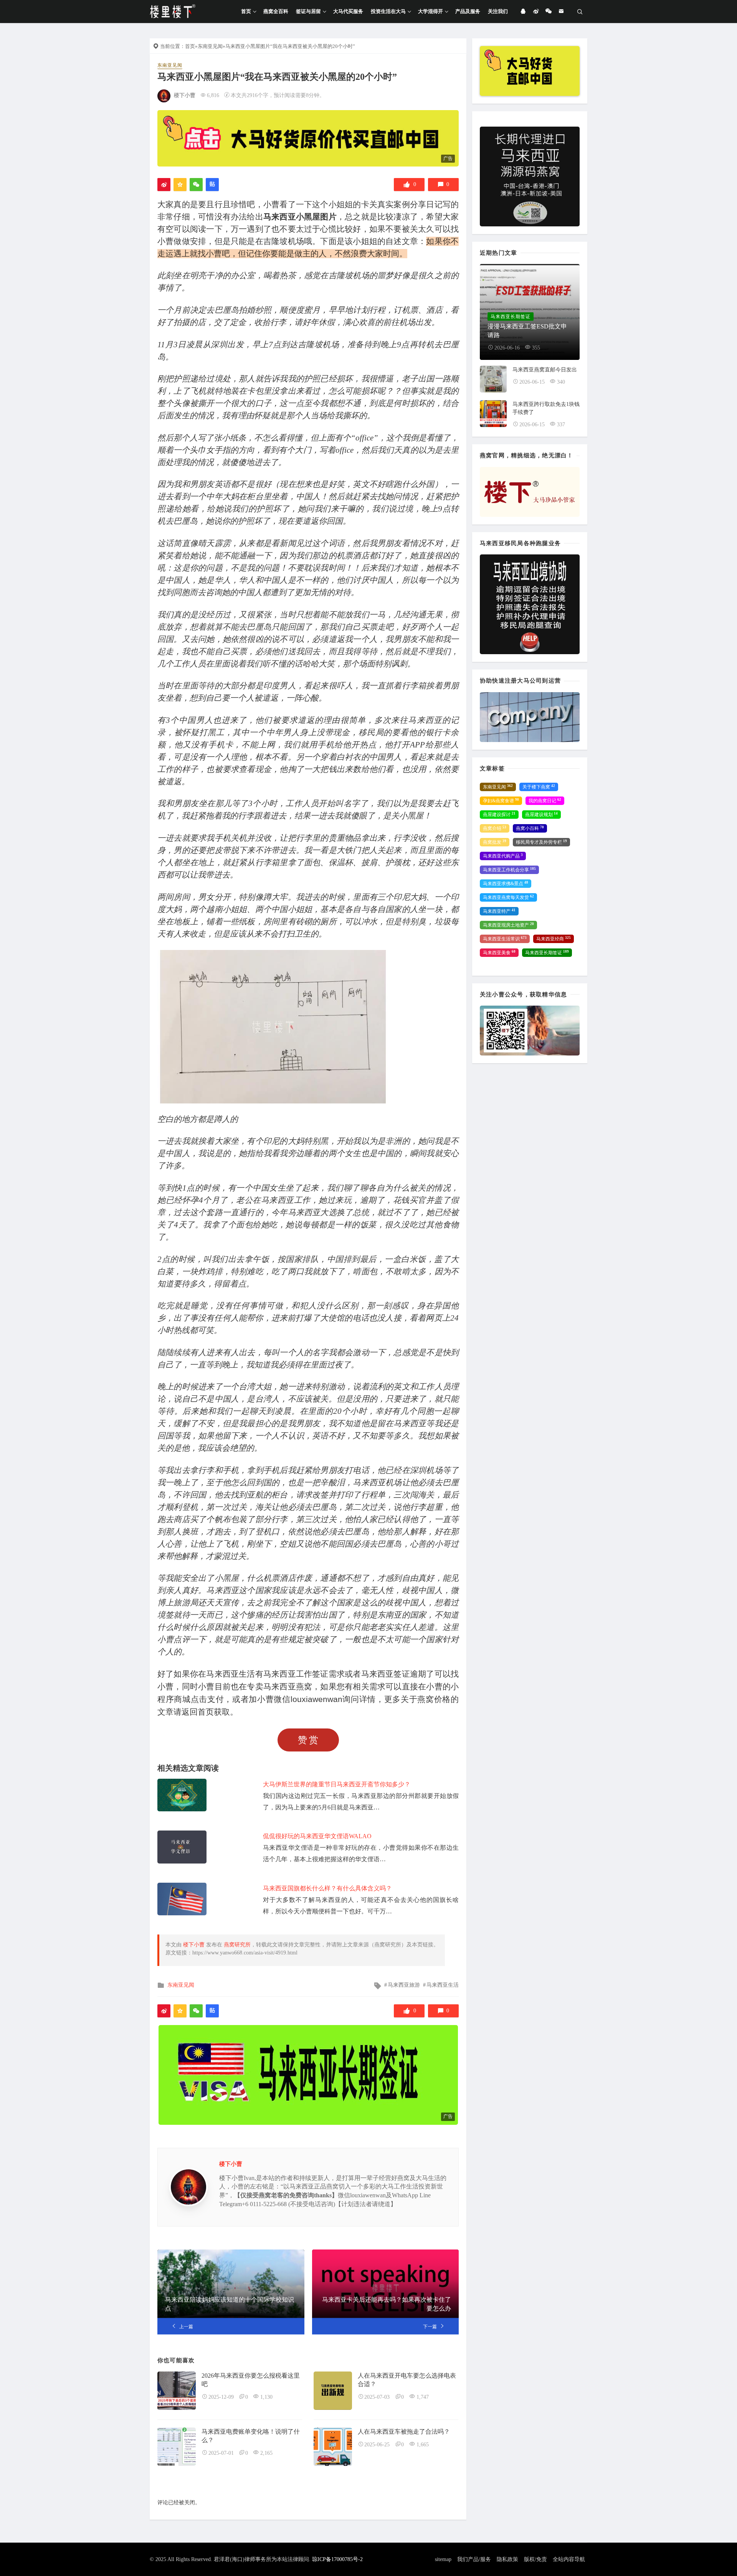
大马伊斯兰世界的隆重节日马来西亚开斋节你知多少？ (337, 1784)
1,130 (266, 2397)
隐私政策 (507, 2559)
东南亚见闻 (210, 46)
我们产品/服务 (474, 2559)
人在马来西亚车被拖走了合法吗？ (404, 2432)
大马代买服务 (348, 11)
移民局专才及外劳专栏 (541, 842)
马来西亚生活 (443, 1985)
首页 (246, 11)
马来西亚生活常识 (505, 939)
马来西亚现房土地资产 (508, 925)
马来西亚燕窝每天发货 (508, 897)
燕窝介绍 (495, 828)
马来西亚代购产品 (503, 856)
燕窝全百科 (276, 11)
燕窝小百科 (530, 828)
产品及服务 (468, 11)
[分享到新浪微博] (164, 185)
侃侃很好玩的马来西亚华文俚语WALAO (317, 1836)
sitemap (443, 2559)
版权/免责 (535, 2559)
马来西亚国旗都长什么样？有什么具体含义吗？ (327, 1888)
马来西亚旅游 (404, 1985)
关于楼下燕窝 (539, 787)
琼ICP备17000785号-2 (337, 2559)
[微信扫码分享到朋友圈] (196, 185)
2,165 (266, 2453)
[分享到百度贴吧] (212, 185)
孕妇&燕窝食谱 (501, 801)
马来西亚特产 (499, 911)
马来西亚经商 (554, 939)
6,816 (213, 95)
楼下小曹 (185, 95)
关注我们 (498, 11)
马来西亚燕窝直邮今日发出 (545, 370)
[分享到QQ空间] (180, 185)
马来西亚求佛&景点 (506, 884)
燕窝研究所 (237, 1945)
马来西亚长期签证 (547, 953)
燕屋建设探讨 (499, 815)
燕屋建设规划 (541, 815)
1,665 (423, 2445)
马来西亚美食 (499, 953)
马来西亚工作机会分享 (509, 870)
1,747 (423, 2397)
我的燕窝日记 (545, 801)
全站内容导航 (569, 2559)
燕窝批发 (495, 842)
